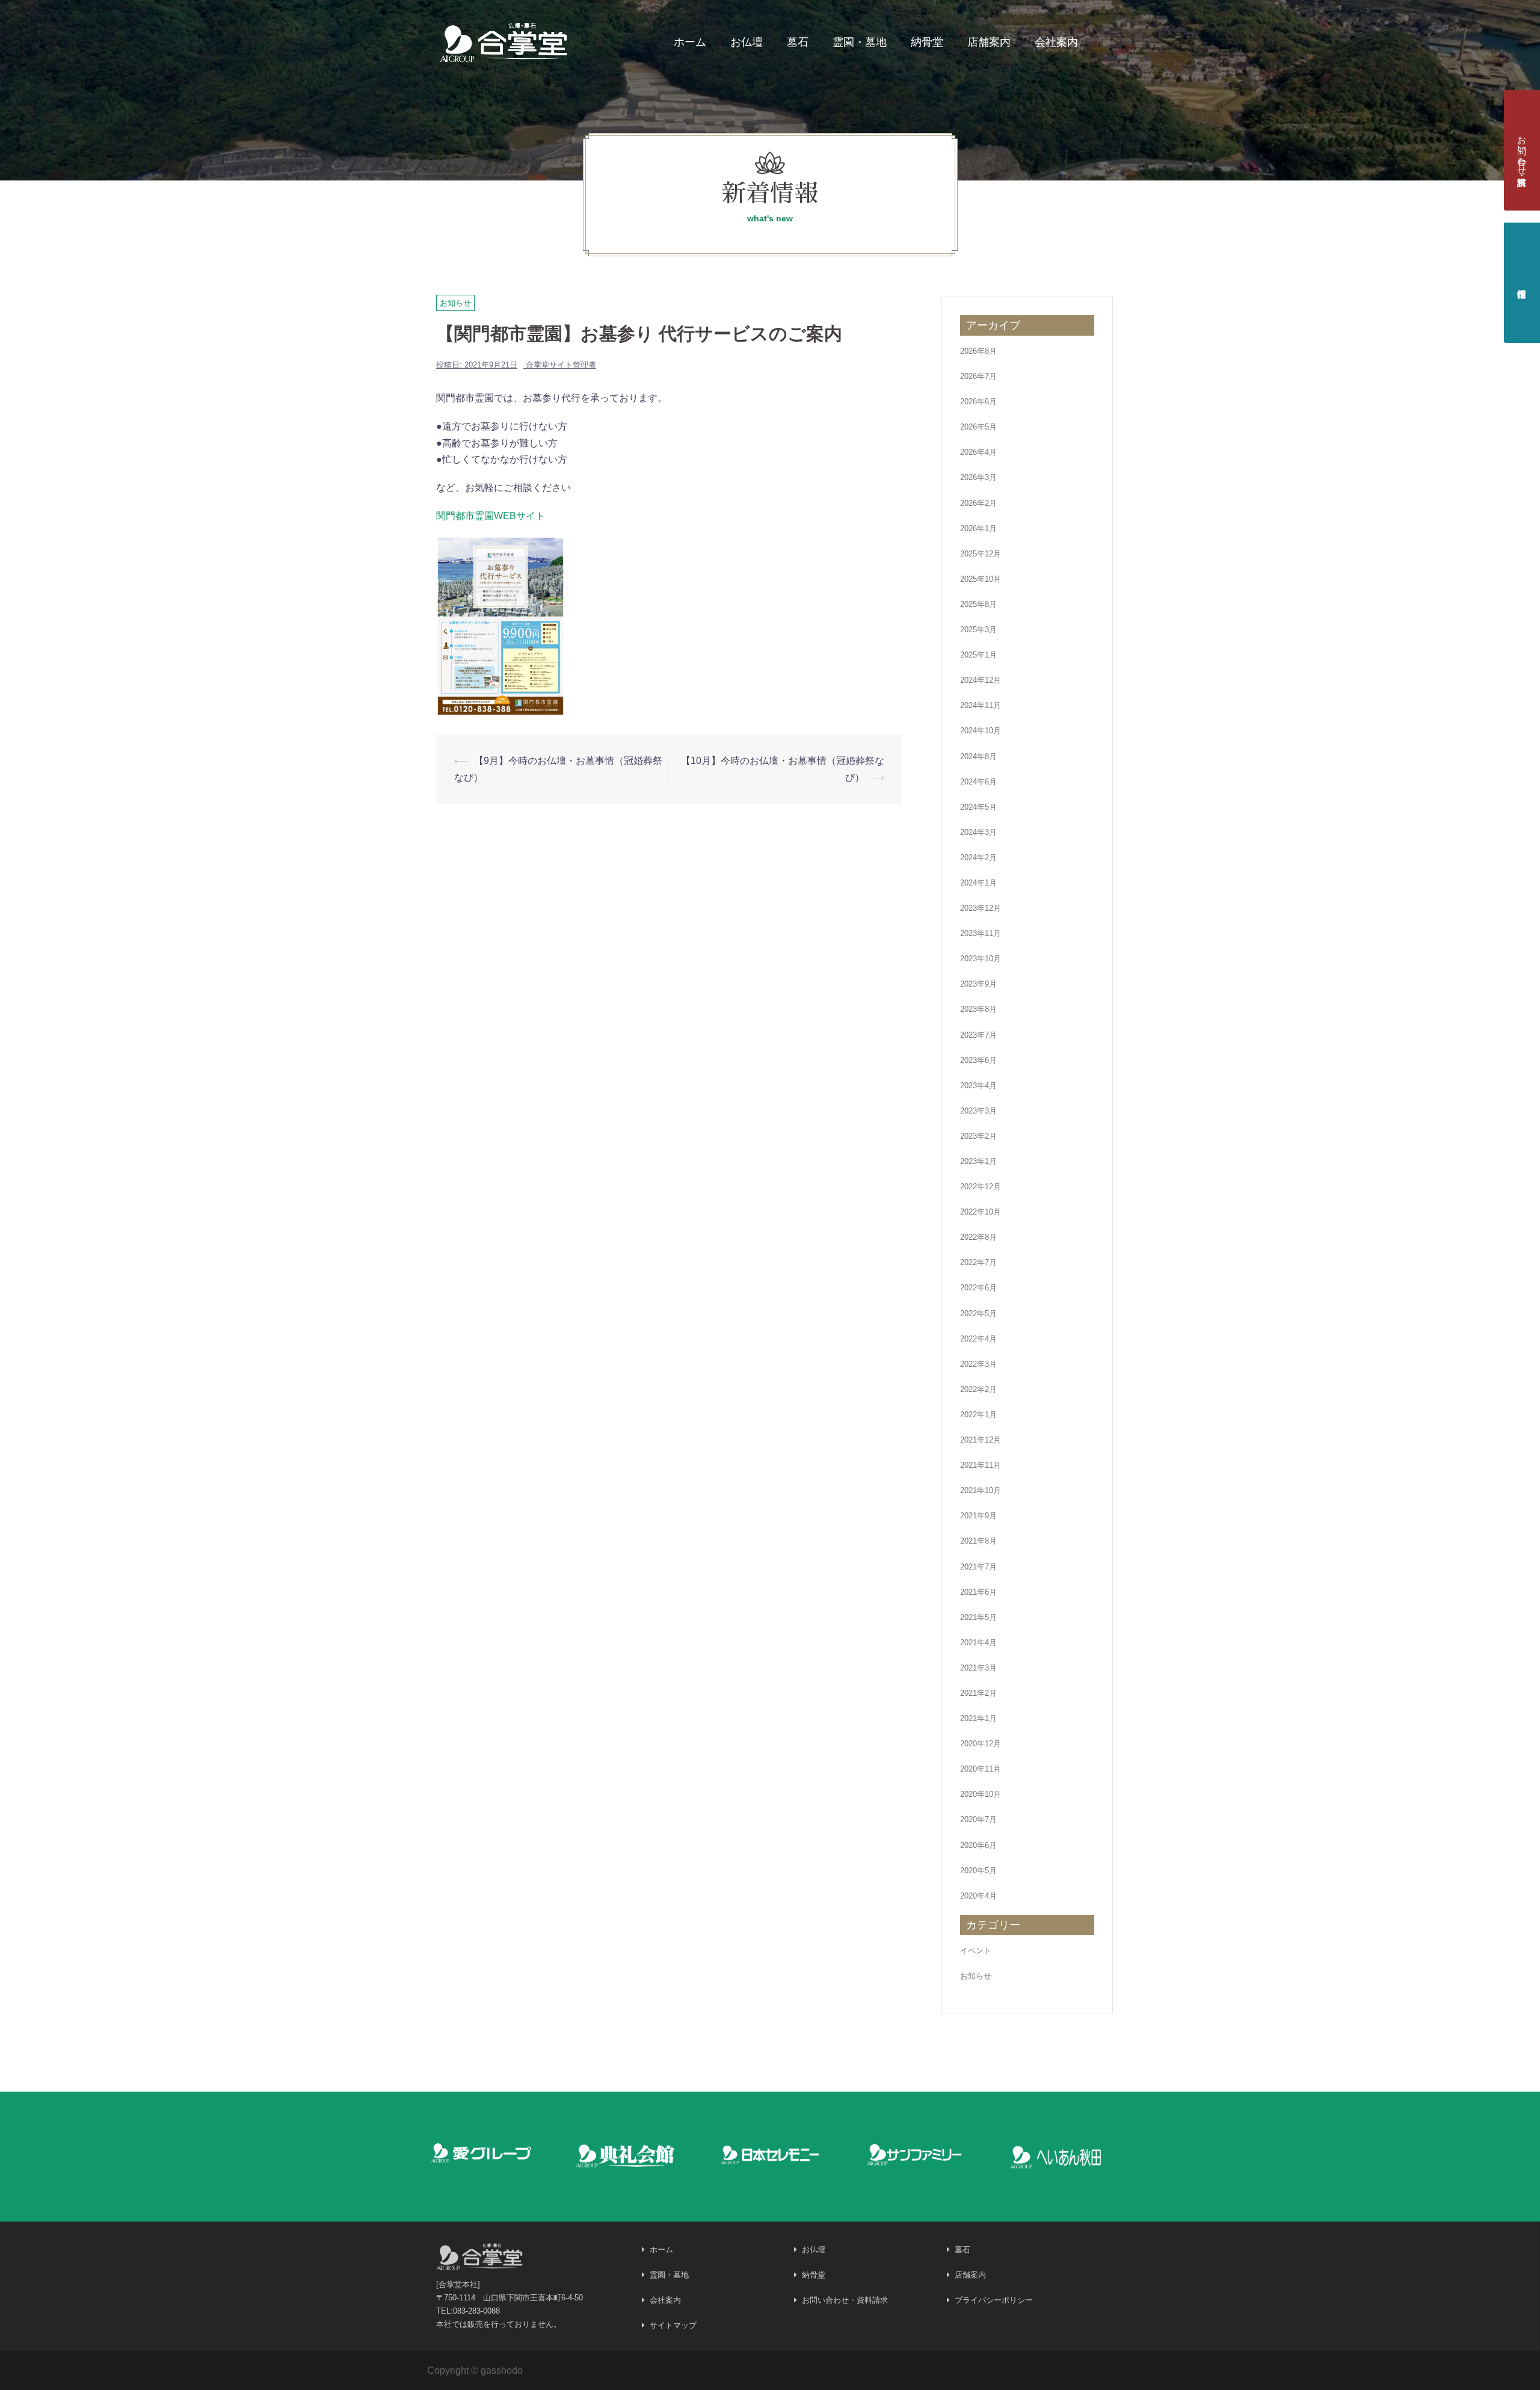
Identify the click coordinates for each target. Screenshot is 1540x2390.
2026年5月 (978, 427)
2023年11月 (981, 933)
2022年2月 (978, 1389)
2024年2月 (978, 858)
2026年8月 (978, 351)
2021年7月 (978, 1567)
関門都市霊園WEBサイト (491, 516)
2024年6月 (978, 782)
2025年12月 (981, 554)
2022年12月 (981, 1187)
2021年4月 (978, 1643)
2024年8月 (978, 756)
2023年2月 (978, 1136)
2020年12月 (981, 1744)
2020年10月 (981, 1794)
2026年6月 (978, 402)
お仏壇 (747, 42)
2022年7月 (978, 1262)
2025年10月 (981, 579)
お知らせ (455, 303)
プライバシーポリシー (994, 2300)
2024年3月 (978, 832)
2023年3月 (978, 1111)
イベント (976, 1951)
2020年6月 (978, 1845)
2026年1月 (978, 528)
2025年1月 (978, 655)
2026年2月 (978, 503)
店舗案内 (989, 42)
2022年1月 (978, 1415)
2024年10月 (981, 731)
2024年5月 (978, 807)
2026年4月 (978, 452)
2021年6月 (978, 1592)
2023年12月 (981, 908)
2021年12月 (981, 1440)
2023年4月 (978, 1086)
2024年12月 (981, 680)
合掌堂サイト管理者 (561, 365)
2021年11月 (981, 1465)
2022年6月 (978, 1288)
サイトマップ (673, 2325)
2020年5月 (978, 1871)
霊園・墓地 (860, 42)
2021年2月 (978, 1693)
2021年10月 (981, 1490)
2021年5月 (978, 1617)
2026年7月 (978, 376)
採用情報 (1522, 283)
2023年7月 (978, 1035)
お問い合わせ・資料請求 (1522, 150)
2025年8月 (978, 604)
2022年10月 (981, 1212)
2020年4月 (978, 1896)
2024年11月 (981, 705)
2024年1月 (978, 883)
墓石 (798, 42)
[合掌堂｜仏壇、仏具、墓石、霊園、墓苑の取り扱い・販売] (504, 40)
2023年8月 (978, 1009)
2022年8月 (978, 1237)
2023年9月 (978, 984)
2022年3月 (978, 1364)
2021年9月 (978, 1516)
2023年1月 (978, 1161)
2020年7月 (978, 1819)
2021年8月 (978, 1541)
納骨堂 (927, 42)
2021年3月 (978, 1668)
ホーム (690, 42)
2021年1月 (978, 1718)
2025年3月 (978, 630)
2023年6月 (978, 1060)
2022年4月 (978, 1339)
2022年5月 (978, 1314)
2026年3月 (978, 477)
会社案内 (1056, 42)
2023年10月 (981, 959)
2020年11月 (981, 1769)
